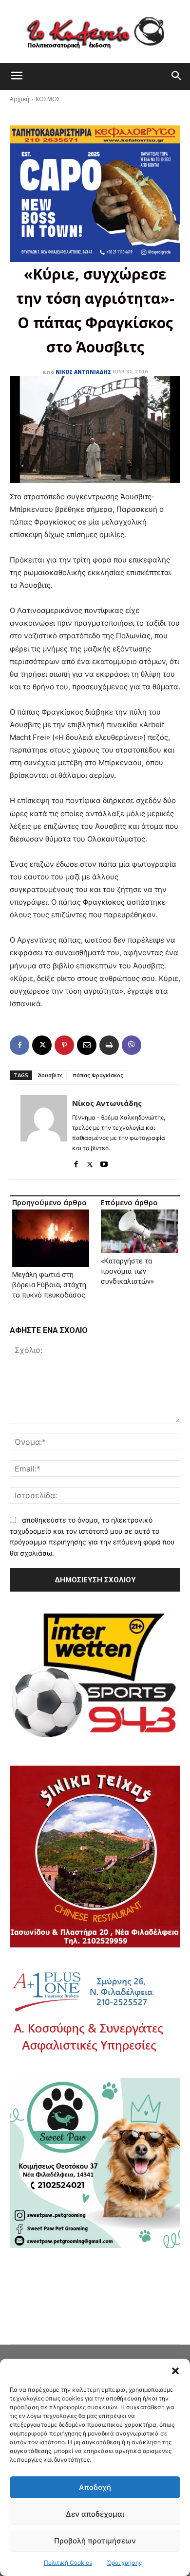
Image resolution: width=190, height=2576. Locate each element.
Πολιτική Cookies (68, 2563)
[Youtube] (104, 1162)
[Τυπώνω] (109, 1045)
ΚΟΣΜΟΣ (48, 99)
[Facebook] (19, 1045)
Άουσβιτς (50, 1075)
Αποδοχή (95, 2487)
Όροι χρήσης (124, 2563)
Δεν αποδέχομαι (95, 2514)
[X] (42, 1045)
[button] (175, 2371)
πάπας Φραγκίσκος (98, 1075)
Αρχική (19, 99)
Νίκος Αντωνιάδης (83, 372)
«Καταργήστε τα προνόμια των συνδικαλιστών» (127, 1271)
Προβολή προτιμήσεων (95, 2541)
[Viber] (132, 1045)
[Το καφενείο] (95, 32)
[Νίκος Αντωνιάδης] (44, 1132)
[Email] (87, 1045)
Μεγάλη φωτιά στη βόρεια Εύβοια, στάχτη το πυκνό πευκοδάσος (49, 1285)
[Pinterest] (64, 1045)
